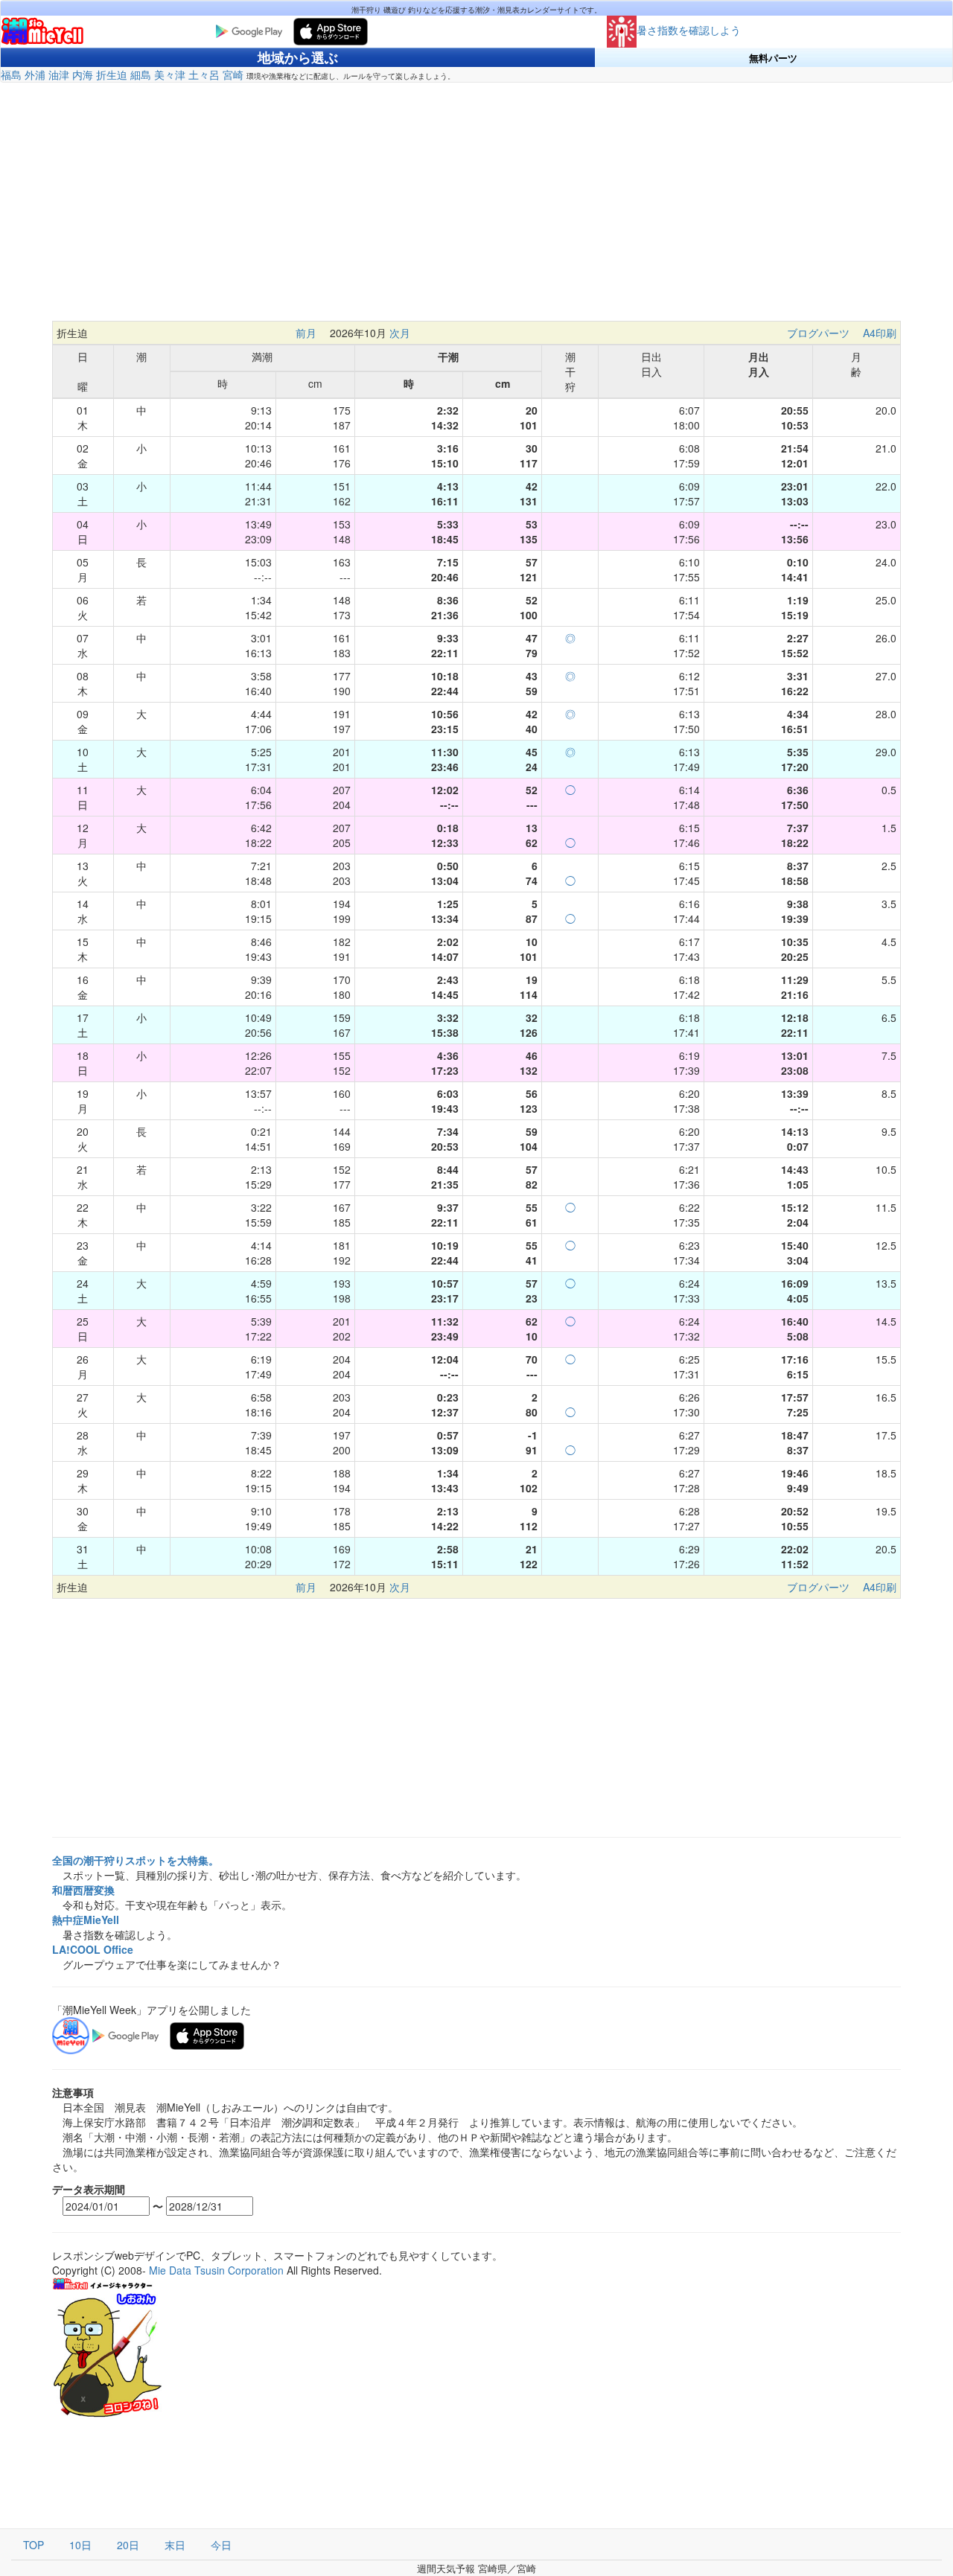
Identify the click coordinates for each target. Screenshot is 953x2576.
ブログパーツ (818, 333)
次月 (400, 333)
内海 (83, 74)
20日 (128, 2545)
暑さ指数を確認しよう (689, 30)
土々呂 (204, 74)
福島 (11, 74)
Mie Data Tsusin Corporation (216, 2270)
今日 (221, 2545)
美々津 (170, 74)
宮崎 (233, 74)
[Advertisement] (476, 209)
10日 (80, 2545)
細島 (141, 74)
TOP (34, 2545)
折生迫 (112, 74)
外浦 (35, 74)
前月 (306, 333)
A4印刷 (880, 333)
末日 (175, 2545)
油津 (59, 74)
